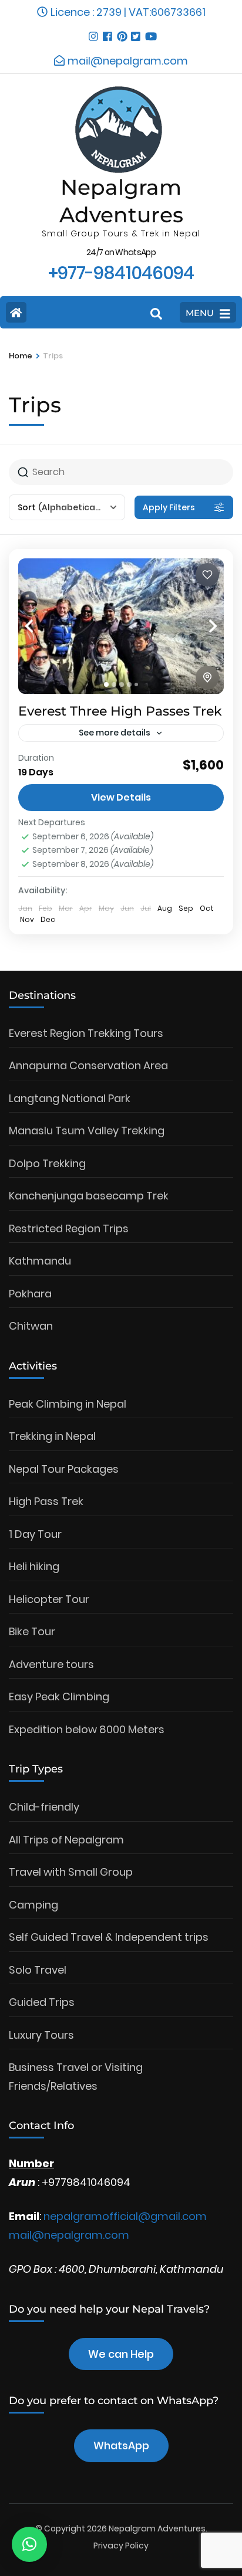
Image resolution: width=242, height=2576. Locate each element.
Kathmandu (40, 1261)
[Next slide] (200, 626)
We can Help (121, 2354)
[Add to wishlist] (207, 575)
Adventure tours (51, 1664)
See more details (115, 733)
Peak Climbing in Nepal (68, 1404)
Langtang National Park (70, 1098)
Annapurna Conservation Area (88, 1065)
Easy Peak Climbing (59, 1697)
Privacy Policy (121, 2546)
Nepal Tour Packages (64, 1469)
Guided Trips (42, 2002)
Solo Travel (38, 1970)
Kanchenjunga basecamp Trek (89, 1196)
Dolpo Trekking (47, 1163)
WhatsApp (121, 2445)
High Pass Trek (46, 1501)
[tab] (106, 684)
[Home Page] (16, 312)
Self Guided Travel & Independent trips (109, 1937)
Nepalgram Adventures (157, 2528)
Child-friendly (44, 1807)
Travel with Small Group (71, 1872)
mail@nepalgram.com (69, 2235)
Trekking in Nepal (52, 1436)
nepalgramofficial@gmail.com (125, 2216)
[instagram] (93, 32)
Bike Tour (32, 1631)
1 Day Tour (35, 1534)
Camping (33, 1905)
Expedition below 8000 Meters (87, 1729)
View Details (121, 797)
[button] (29, 2544)
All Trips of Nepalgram (66, 1840)
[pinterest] (121, 32)
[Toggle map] (207, 677)
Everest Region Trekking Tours (86, 1033)
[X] (135, 32)
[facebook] (107, 32)
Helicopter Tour (49, 1599)
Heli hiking (34, 1566)
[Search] (156, 314)
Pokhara (30, 1294)
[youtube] (149, 32)
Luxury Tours (41, 2035)
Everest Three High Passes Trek (120, 711)
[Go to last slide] (42, 626)
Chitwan (31, 1326)
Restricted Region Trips (69, 1228)
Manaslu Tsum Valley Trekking (87, 1131)
